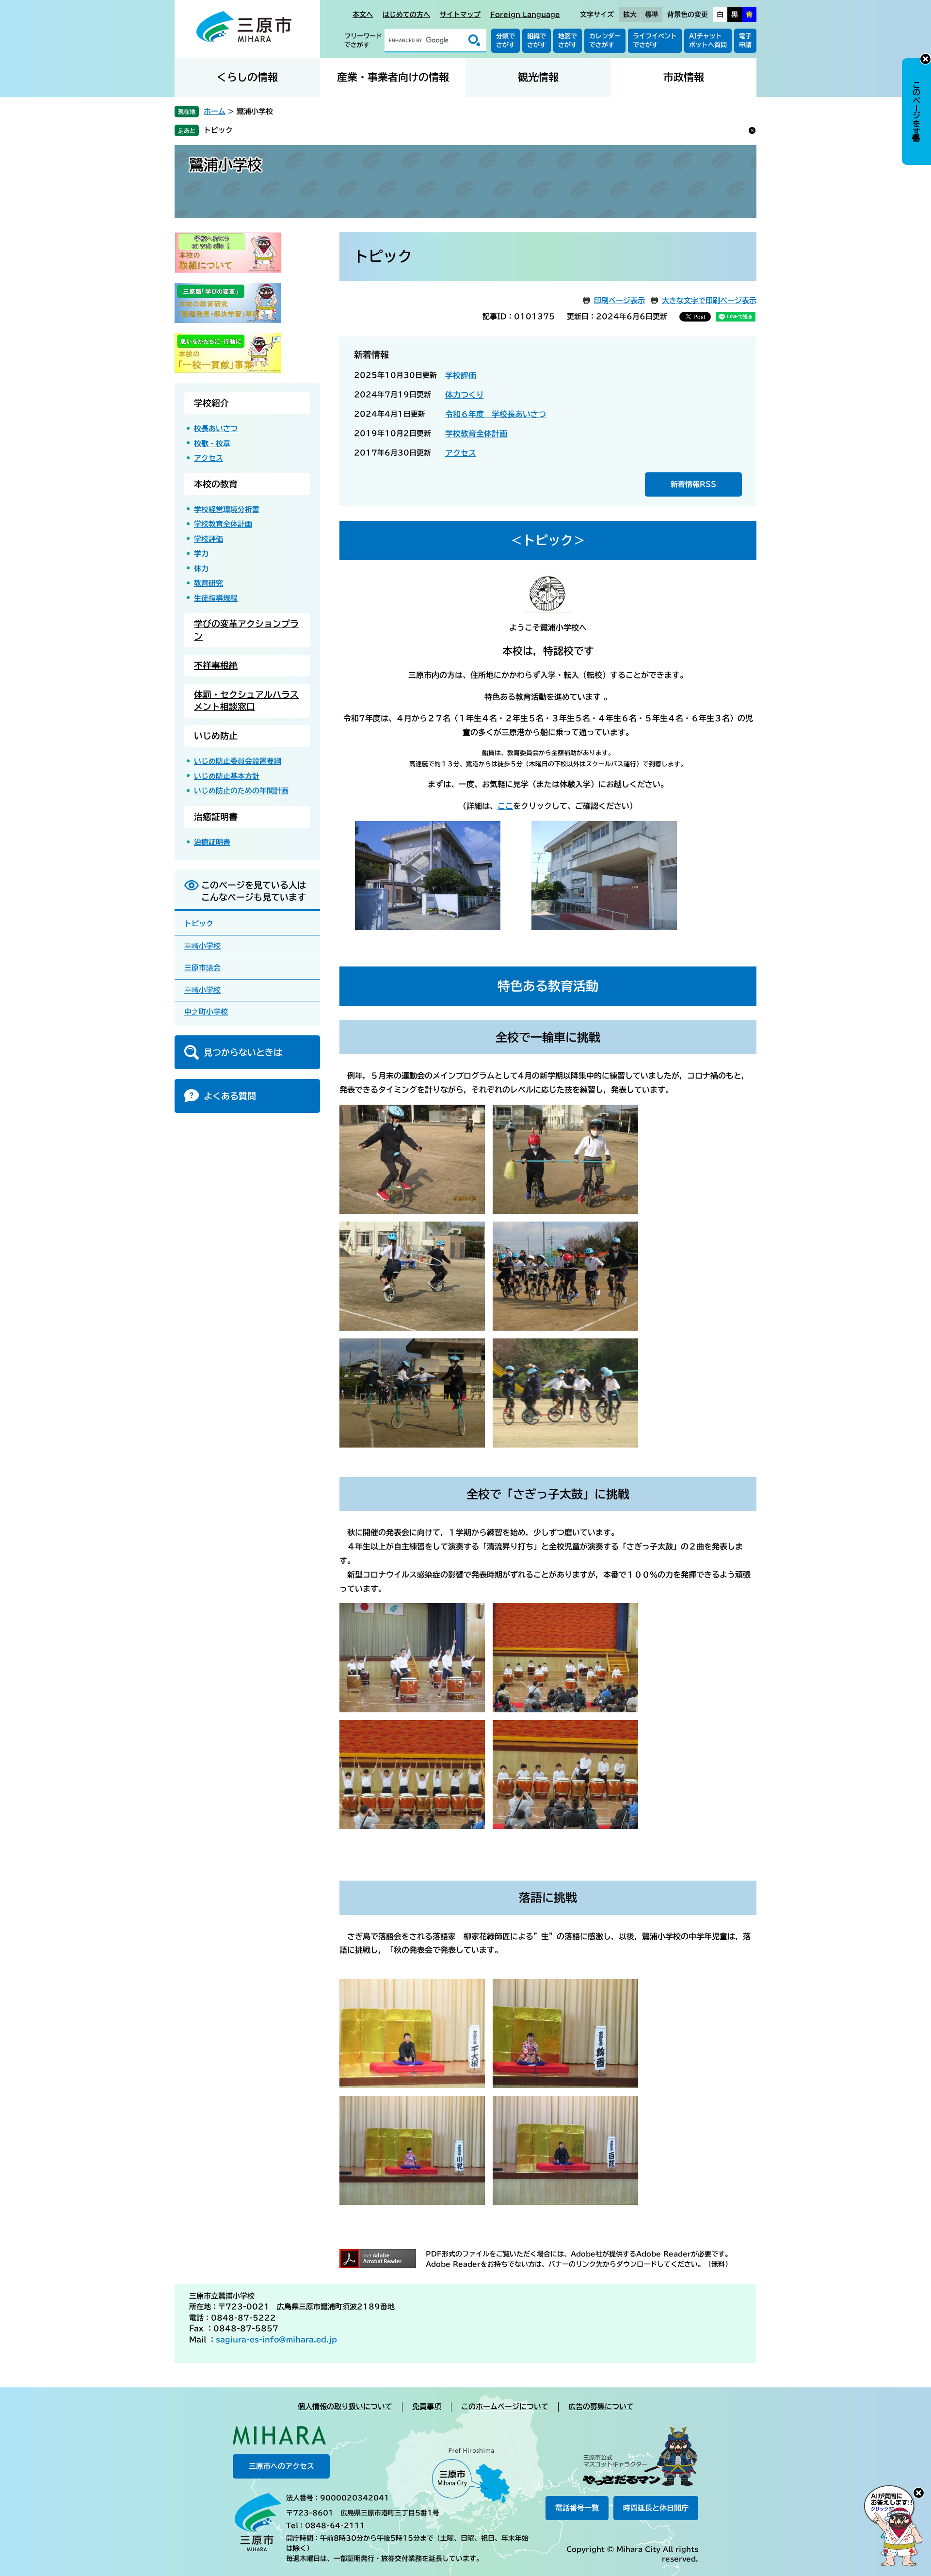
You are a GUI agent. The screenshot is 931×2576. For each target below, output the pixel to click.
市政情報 (684, 77)
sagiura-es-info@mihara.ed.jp (276, 2340)
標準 (652, 15)
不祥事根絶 (216, 665)
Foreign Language (525, 15)
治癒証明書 (216, 817)
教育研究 (209, 583)
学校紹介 (211, 403)
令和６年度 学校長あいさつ (496, 414)
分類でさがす (506, 40)
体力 (201, 569)
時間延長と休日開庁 (656, 2508)
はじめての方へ (406, 15)
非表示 (925, 59)
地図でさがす (568, 40)
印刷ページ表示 (619, 300)
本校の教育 (216, 484)
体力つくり (465, 395)
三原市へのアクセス (281, 2466)
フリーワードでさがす (363, 40)
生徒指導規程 (216, 598)
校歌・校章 (212, 443)
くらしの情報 (247, 77)
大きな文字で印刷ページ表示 (709, 300)
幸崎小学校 (202, 946)
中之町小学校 (206, 1012)
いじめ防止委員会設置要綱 (238, 761)
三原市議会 (202, 968)
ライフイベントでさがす (655, 40)
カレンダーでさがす (605, 40)
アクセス (461, 453)
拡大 (630, 15)
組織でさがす (537, 40)
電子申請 (745, 40)
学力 (201, 554)
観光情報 (538, 77)
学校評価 (461, 375)
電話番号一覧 (577, 2508)
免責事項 (427, 2407)
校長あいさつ (216, 428)
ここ (505, 806)
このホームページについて (505, 2407)
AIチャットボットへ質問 (708, 40)
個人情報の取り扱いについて (345, 2407)
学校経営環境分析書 (227, 509)
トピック (218, 130)
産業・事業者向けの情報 (393, 77)
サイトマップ (460, 15)
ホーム (215, 111)
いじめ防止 (216, 736)
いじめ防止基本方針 (227, 776)
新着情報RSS (693, 484)
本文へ (363, 15)
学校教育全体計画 (476, 434)
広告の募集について (601, 2407)
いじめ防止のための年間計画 (241, 791)
